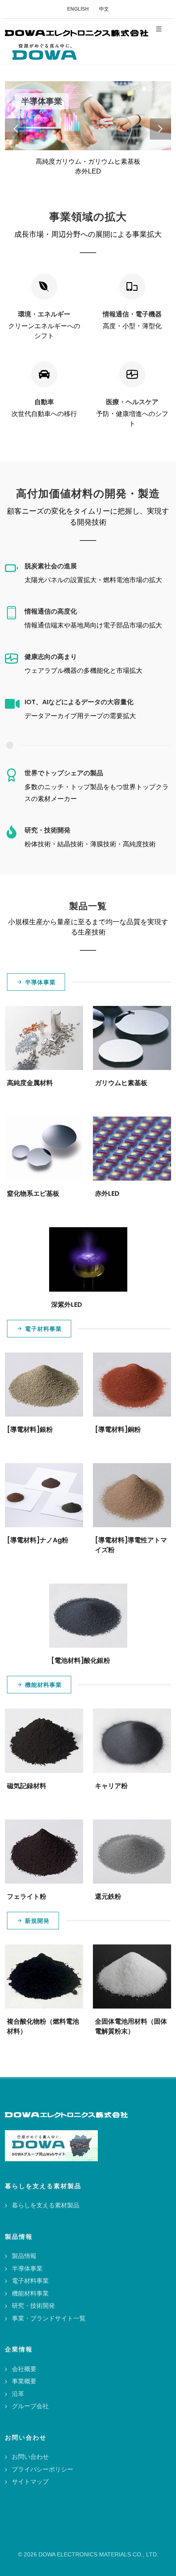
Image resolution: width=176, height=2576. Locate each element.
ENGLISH (78, 9)
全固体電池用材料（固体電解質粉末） (131, 2026)
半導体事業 (40, 982)
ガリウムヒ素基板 (121, 1083)
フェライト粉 (27, 1896)
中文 (104, 9)
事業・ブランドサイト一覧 (49, 2318)
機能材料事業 (43, 1685)
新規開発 (37, 1921)
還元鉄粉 (108, 1896)
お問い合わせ (30, 2457)
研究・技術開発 (33, 2306)
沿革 (18, 2394)
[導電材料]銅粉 (118, 1429)
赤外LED (107, 1193)
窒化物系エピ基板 (33, 1193)
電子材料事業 (43, 1329)
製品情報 (24, 2256)
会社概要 (24, 2369)
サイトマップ (30, 2481)
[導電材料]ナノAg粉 (38, 1540)
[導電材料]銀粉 (30, 1429)
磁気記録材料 (27, 1786)
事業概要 (24, 2381)
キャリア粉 (111, 1786)
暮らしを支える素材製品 (46, 2205)
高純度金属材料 (30, 1083)
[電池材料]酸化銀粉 (81, 1661)
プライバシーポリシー (43, 2469)
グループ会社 (30, 2406)
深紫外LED (67, 1305)
